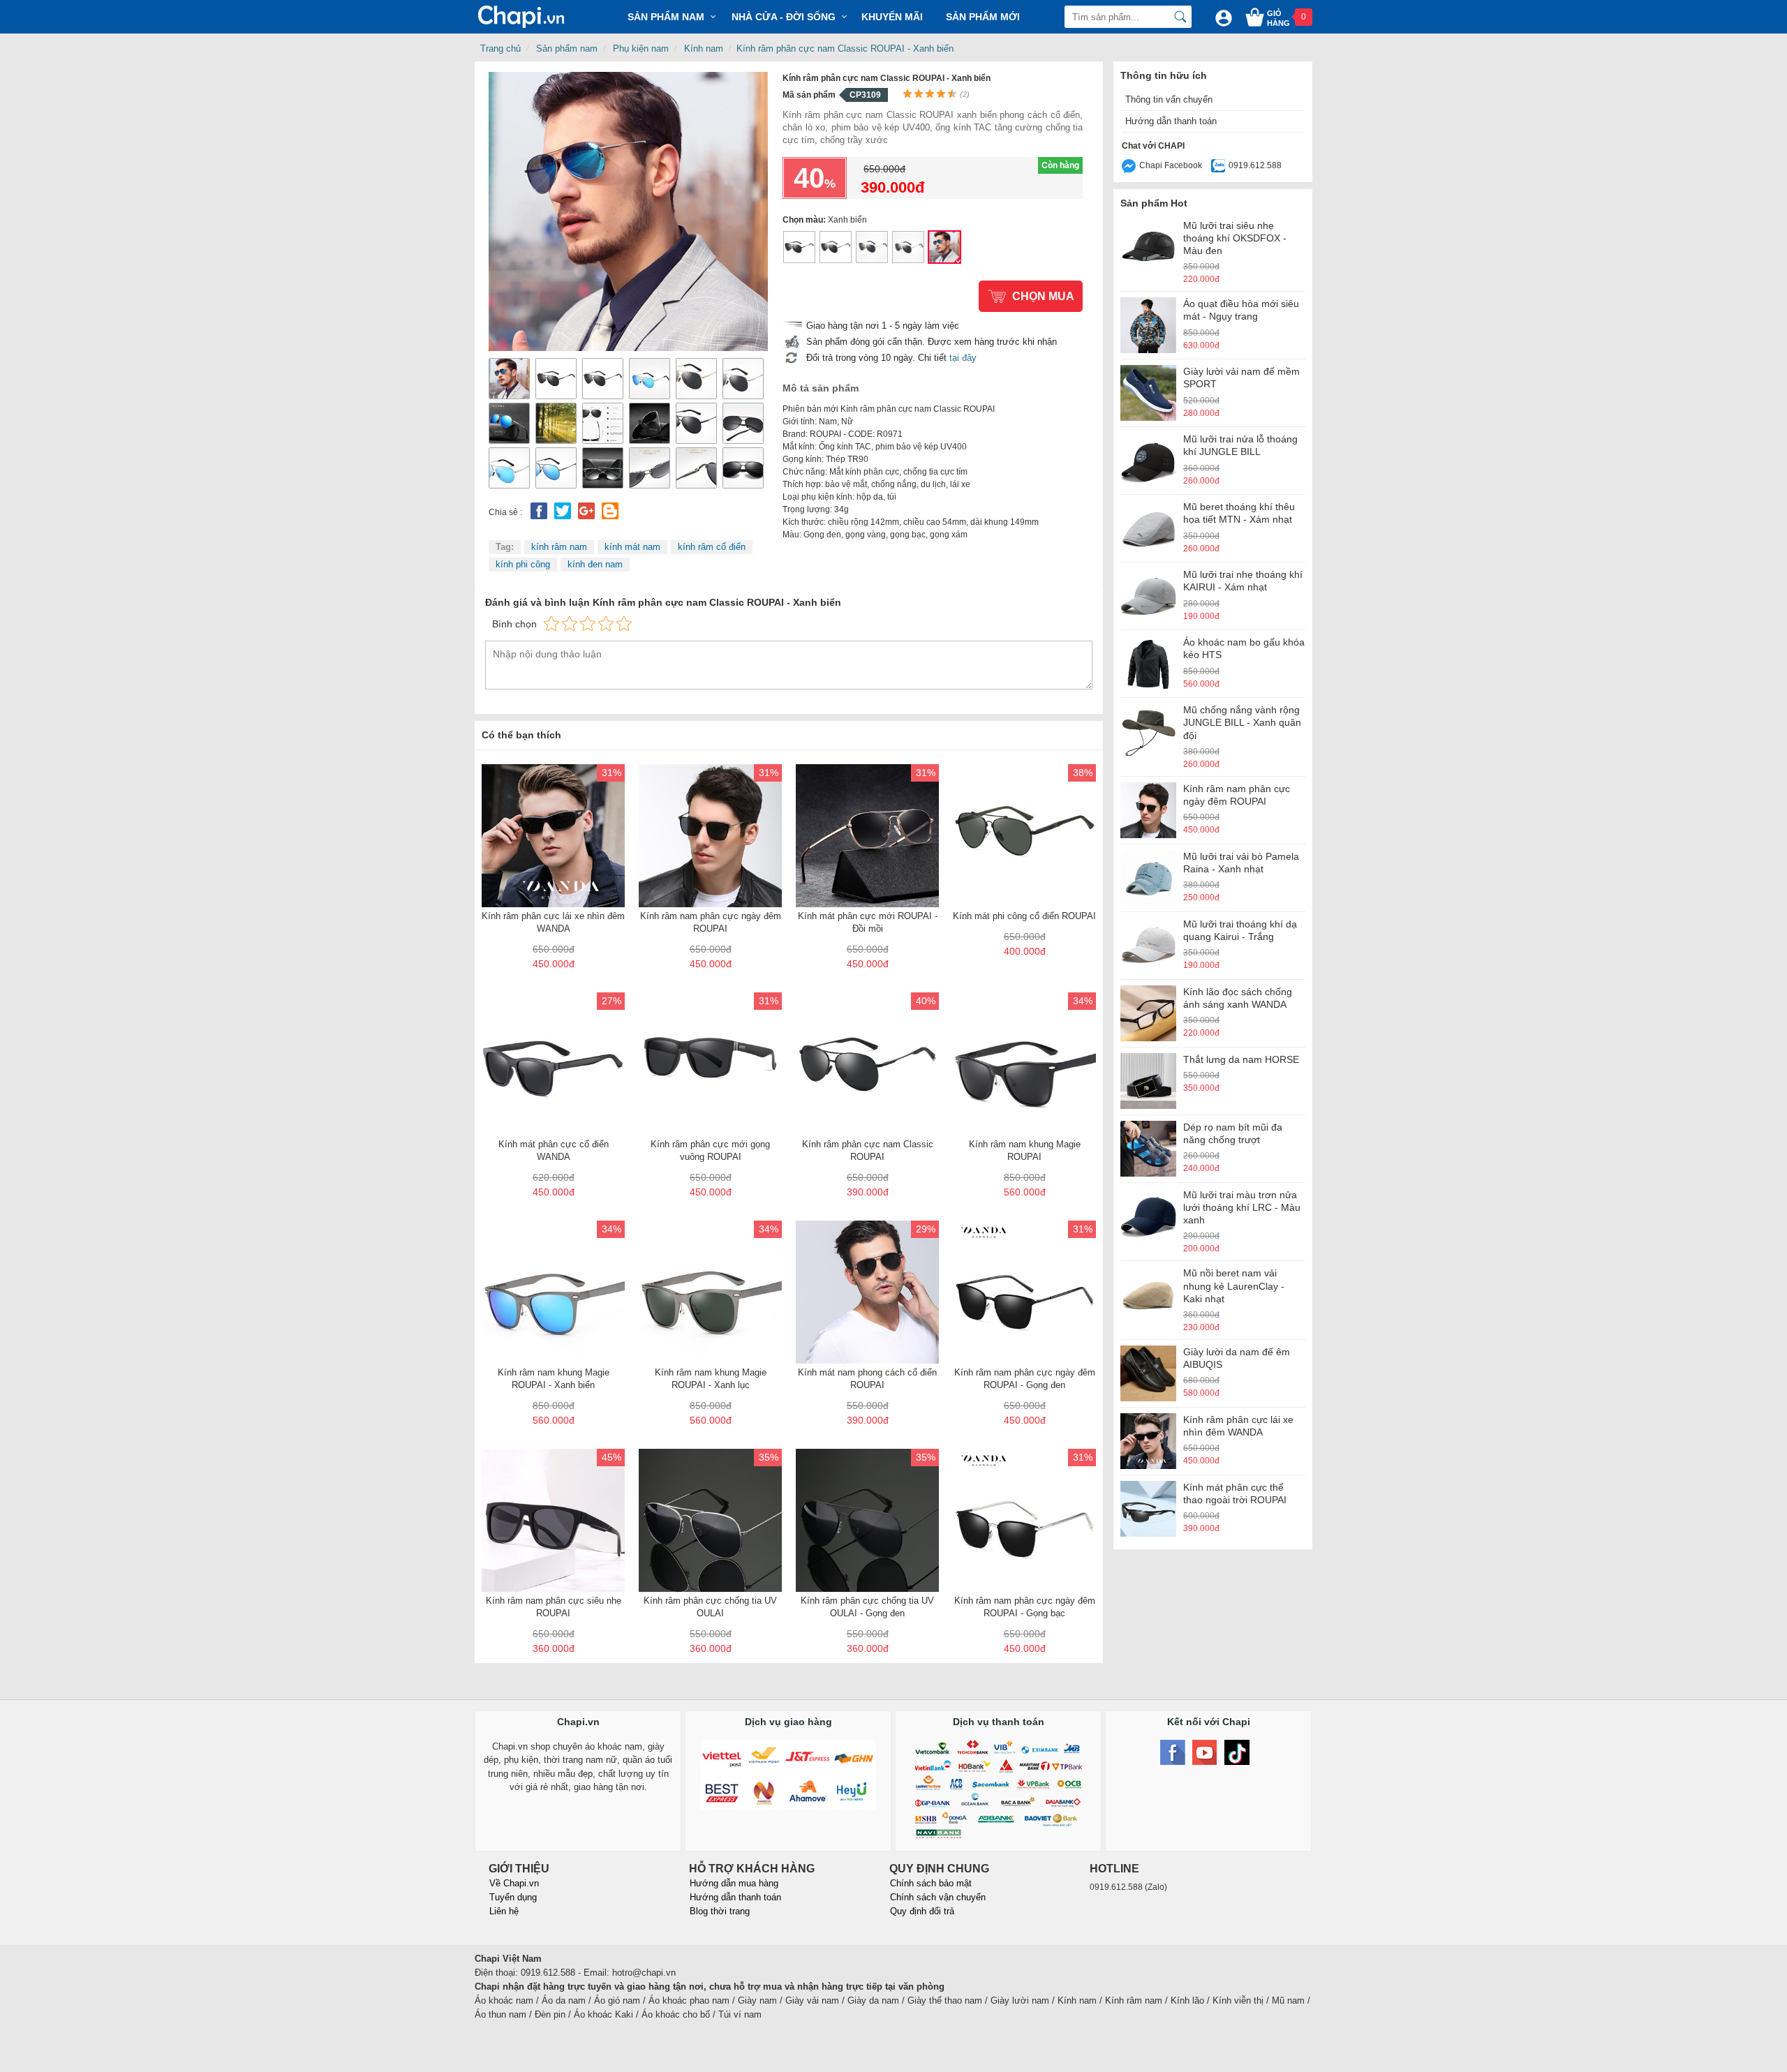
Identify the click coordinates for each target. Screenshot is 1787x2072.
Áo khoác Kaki (603, 2014)
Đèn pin (550, 2014)
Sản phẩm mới (983, 17)
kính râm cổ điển (712, 547)
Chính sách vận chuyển (938, 1897)
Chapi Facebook (1171, 165)
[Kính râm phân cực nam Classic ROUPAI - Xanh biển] (628, 211)
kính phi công (523, 564)
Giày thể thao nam (945, 2000)
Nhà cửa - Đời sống (784, 17)
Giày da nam (873, 2000)
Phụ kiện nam (641, 49)
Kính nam (704, 49)
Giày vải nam (812, 2000)
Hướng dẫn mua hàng (734, 1883)
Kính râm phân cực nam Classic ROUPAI (799, 247)
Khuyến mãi (892, 17)
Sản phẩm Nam (666, 17)
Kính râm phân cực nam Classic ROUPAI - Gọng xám (836, 247)
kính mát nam (632, 547)
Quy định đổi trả (922, 1911)
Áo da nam (564, 2000)
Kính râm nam (1134, 2000)
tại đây (963, 358)
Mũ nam (1288, 2000)
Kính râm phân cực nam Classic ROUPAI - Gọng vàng (872, 247)
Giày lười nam (1020, 2000)
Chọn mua (1043, 296)
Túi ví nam (740, 2014)
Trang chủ (500, 49)
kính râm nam (559, 547)
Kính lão (1187, 2000)
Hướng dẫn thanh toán (1171, 121)
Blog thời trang (720, 1911)
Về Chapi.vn (514, 1883)
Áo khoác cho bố (676, 2014)
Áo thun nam (500, 2014)
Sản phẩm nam (567, 49)
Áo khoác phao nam (689, 2000)
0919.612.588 (1255, 165)
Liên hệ (504, 1911)
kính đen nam (595, 564)
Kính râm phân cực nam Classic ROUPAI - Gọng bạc (908, 247)
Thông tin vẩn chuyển (1169, 99)
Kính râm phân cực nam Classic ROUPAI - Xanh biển (845, 49)
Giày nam (757, 2000)
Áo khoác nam (504, 2000)
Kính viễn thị (1238, 2000)
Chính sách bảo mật (931, 1883)
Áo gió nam (617, 2000)
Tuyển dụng (513, 1897)
